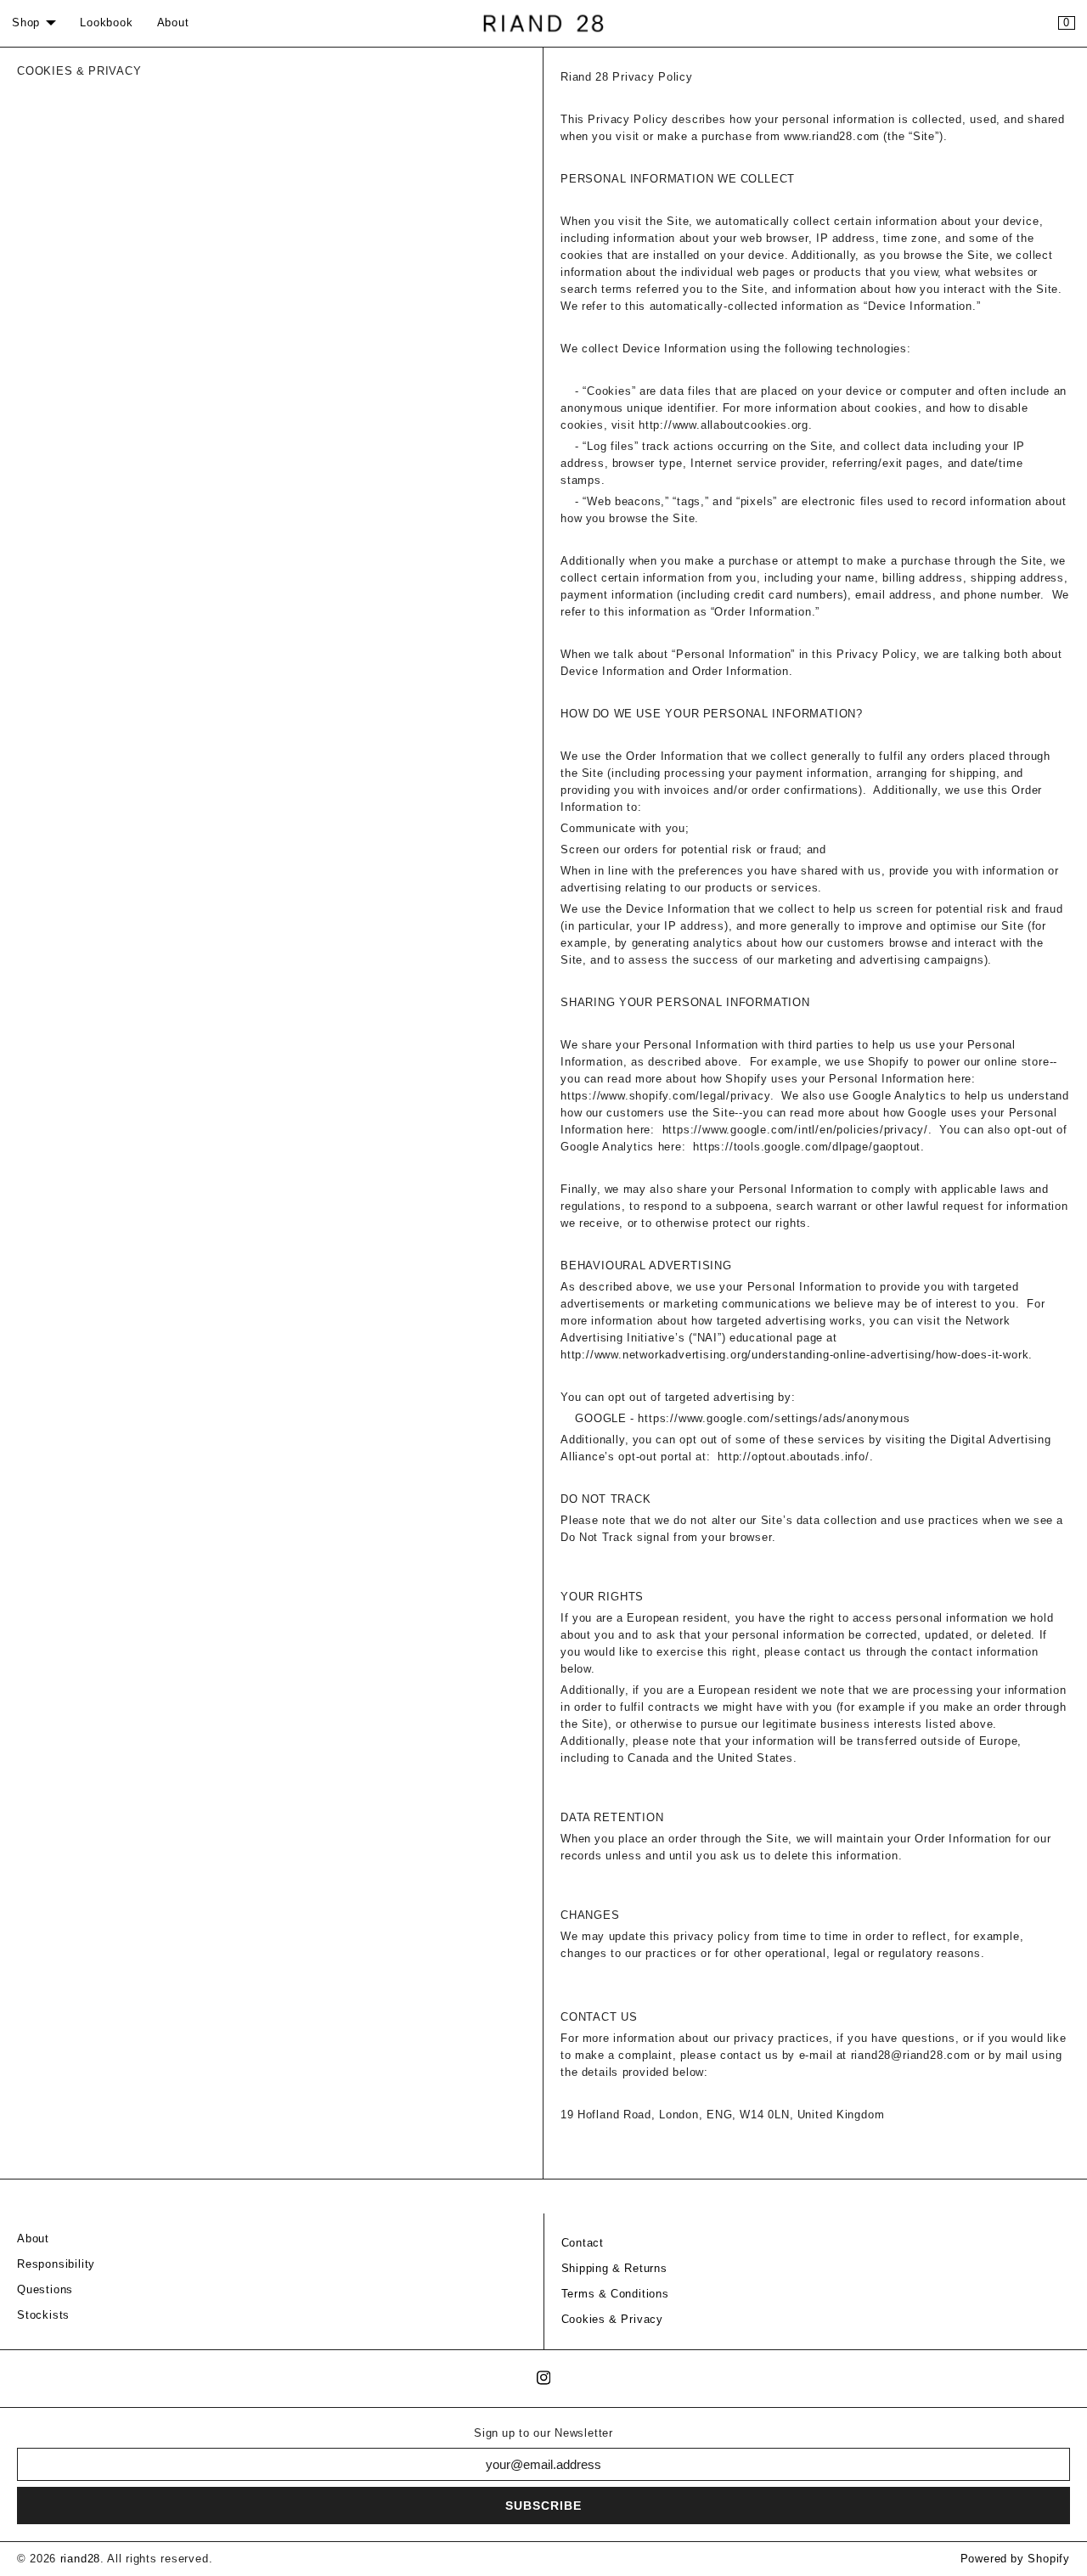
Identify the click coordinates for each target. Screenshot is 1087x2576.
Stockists (43, 2315)
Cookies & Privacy (613, 2320)
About (173, 23)
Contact (583, 2243)
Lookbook (106, 23)
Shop (26, 23)
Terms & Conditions (615, 2294)
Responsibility (56, 2264)
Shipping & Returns (614, 2269)
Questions (45, 2290)
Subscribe (543, 2506)
